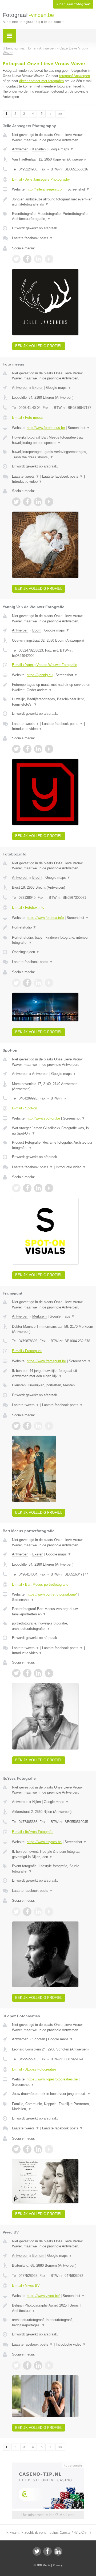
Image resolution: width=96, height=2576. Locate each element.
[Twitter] (37, 2551)
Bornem (38, 2256)
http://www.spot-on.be (43, 1118)
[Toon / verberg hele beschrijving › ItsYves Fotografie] (53, 1854)
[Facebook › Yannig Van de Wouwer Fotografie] (27, 749)
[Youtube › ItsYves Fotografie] (49, 1912)
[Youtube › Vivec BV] (49, 2365)
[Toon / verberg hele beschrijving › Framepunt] (53, 1373)
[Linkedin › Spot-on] (38, 1188)
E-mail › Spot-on (25, 1108)
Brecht (37, 878)
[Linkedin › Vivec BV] (38, 2365)
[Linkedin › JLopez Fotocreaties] (38, 2149)
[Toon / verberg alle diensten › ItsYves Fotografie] (53, 1869)
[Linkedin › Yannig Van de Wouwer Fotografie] (38, 749)
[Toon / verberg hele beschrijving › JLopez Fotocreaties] (53, 2094)
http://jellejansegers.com (46, 189)
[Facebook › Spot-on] (27, 1188)
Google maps (61, 149)
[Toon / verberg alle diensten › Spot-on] (53, 1145)
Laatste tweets (26, 476)
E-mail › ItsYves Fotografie (33, 1832)
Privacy (58, 2565)
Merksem (39, 1316)
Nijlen (37, 1802)
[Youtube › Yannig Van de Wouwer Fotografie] (49, 749)
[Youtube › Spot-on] (49, 1188)
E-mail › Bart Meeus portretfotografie (40, 1584)
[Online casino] (48, 2465)
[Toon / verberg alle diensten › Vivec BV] (53, 2322)
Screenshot (79, 189)
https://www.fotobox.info (45, 918)
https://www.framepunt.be (46, 1361)
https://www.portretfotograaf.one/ (52, 1594)
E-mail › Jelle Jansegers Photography (41, 179)
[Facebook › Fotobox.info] (27, 983)
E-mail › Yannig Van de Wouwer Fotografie (45, 665)
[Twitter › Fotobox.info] (16, 983)
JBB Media (43, 2565)
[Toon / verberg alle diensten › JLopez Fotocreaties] (53, 2107)
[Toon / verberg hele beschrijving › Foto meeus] (53, 440)
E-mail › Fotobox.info (28, 908)
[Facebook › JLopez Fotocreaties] (27, 2149)
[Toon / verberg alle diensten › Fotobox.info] (53, 940)
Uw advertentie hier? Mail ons (48, 2515)
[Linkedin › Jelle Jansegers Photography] (38, 259)
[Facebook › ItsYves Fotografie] (27, 1912)
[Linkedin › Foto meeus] (38, 502)
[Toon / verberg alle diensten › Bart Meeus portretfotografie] (53, 1626)
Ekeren (38, 388)
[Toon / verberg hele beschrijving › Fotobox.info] (53, 927)
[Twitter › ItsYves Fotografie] (16, 1912)
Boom (37, 630)
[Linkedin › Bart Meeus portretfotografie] (38, 1673)
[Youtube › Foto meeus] (49, 502)
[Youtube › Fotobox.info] (49, 983)
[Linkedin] (58, 2551)
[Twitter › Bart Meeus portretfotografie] (16, 1673)
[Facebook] (47, 2551)
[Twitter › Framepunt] (16, 1426)
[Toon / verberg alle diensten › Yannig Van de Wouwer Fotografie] (53, 702)
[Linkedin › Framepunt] (38, 1426)
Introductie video (27, 482)
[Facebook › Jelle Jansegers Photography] (27, 259)
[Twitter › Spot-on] (16, 1188)
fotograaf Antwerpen (75, 76)
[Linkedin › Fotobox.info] (38, 983)
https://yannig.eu (40, 675)
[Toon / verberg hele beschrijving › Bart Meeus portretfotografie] (53, 1612)
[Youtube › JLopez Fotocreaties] (49, 2149)
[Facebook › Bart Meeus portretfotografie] (27, 1673)
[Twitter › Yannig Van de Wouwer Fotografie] (16, 749)
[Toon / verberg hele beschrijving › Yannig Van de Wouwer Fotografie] (53, 687)
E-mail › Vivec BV (26, 2286)
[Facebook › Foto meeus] (27, 502)
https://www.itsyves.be (44, 1842)
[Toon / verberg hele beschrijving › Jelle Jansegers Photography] (53, 202)
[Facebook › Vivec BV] (27, 2365)
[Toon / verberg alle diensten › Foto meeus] (53, 454)
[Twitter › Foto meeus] (16, 502)
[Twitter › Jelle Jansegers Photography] (16, 259)
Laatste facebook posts (32, 238)
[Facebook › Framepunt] (27, 1426)
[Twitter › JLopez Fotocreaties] (16, 2149)
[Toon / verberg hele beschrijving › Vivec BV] (53, 2308)
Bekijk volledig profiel (39, 346)
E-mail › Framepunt (27, 1351)
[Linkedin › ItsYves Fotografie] (38, 1912)
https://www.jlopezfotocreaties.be (52, 2079)
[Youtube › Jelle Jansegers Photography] (49, 259)
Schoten (39, 2039)
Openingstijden (26, 952)
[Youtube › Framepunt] (49, 1426)
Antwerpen (20, 149)
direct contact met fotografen (41, 81)
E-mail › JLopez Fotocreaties (34, 2069)
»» (60, 114)
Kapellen (39, 149)
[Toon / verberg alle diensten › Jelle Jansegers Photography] (53, 216)
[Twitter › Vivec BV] (16, 2365)
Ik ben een (73, 4)
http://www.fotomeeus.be (46, 428)
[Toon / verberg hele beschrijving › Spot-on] (53, 1131)
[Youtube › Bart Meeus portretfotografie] (49, 1673)
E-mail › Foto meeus (28, 418)
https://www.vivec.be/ (43, 2296)
